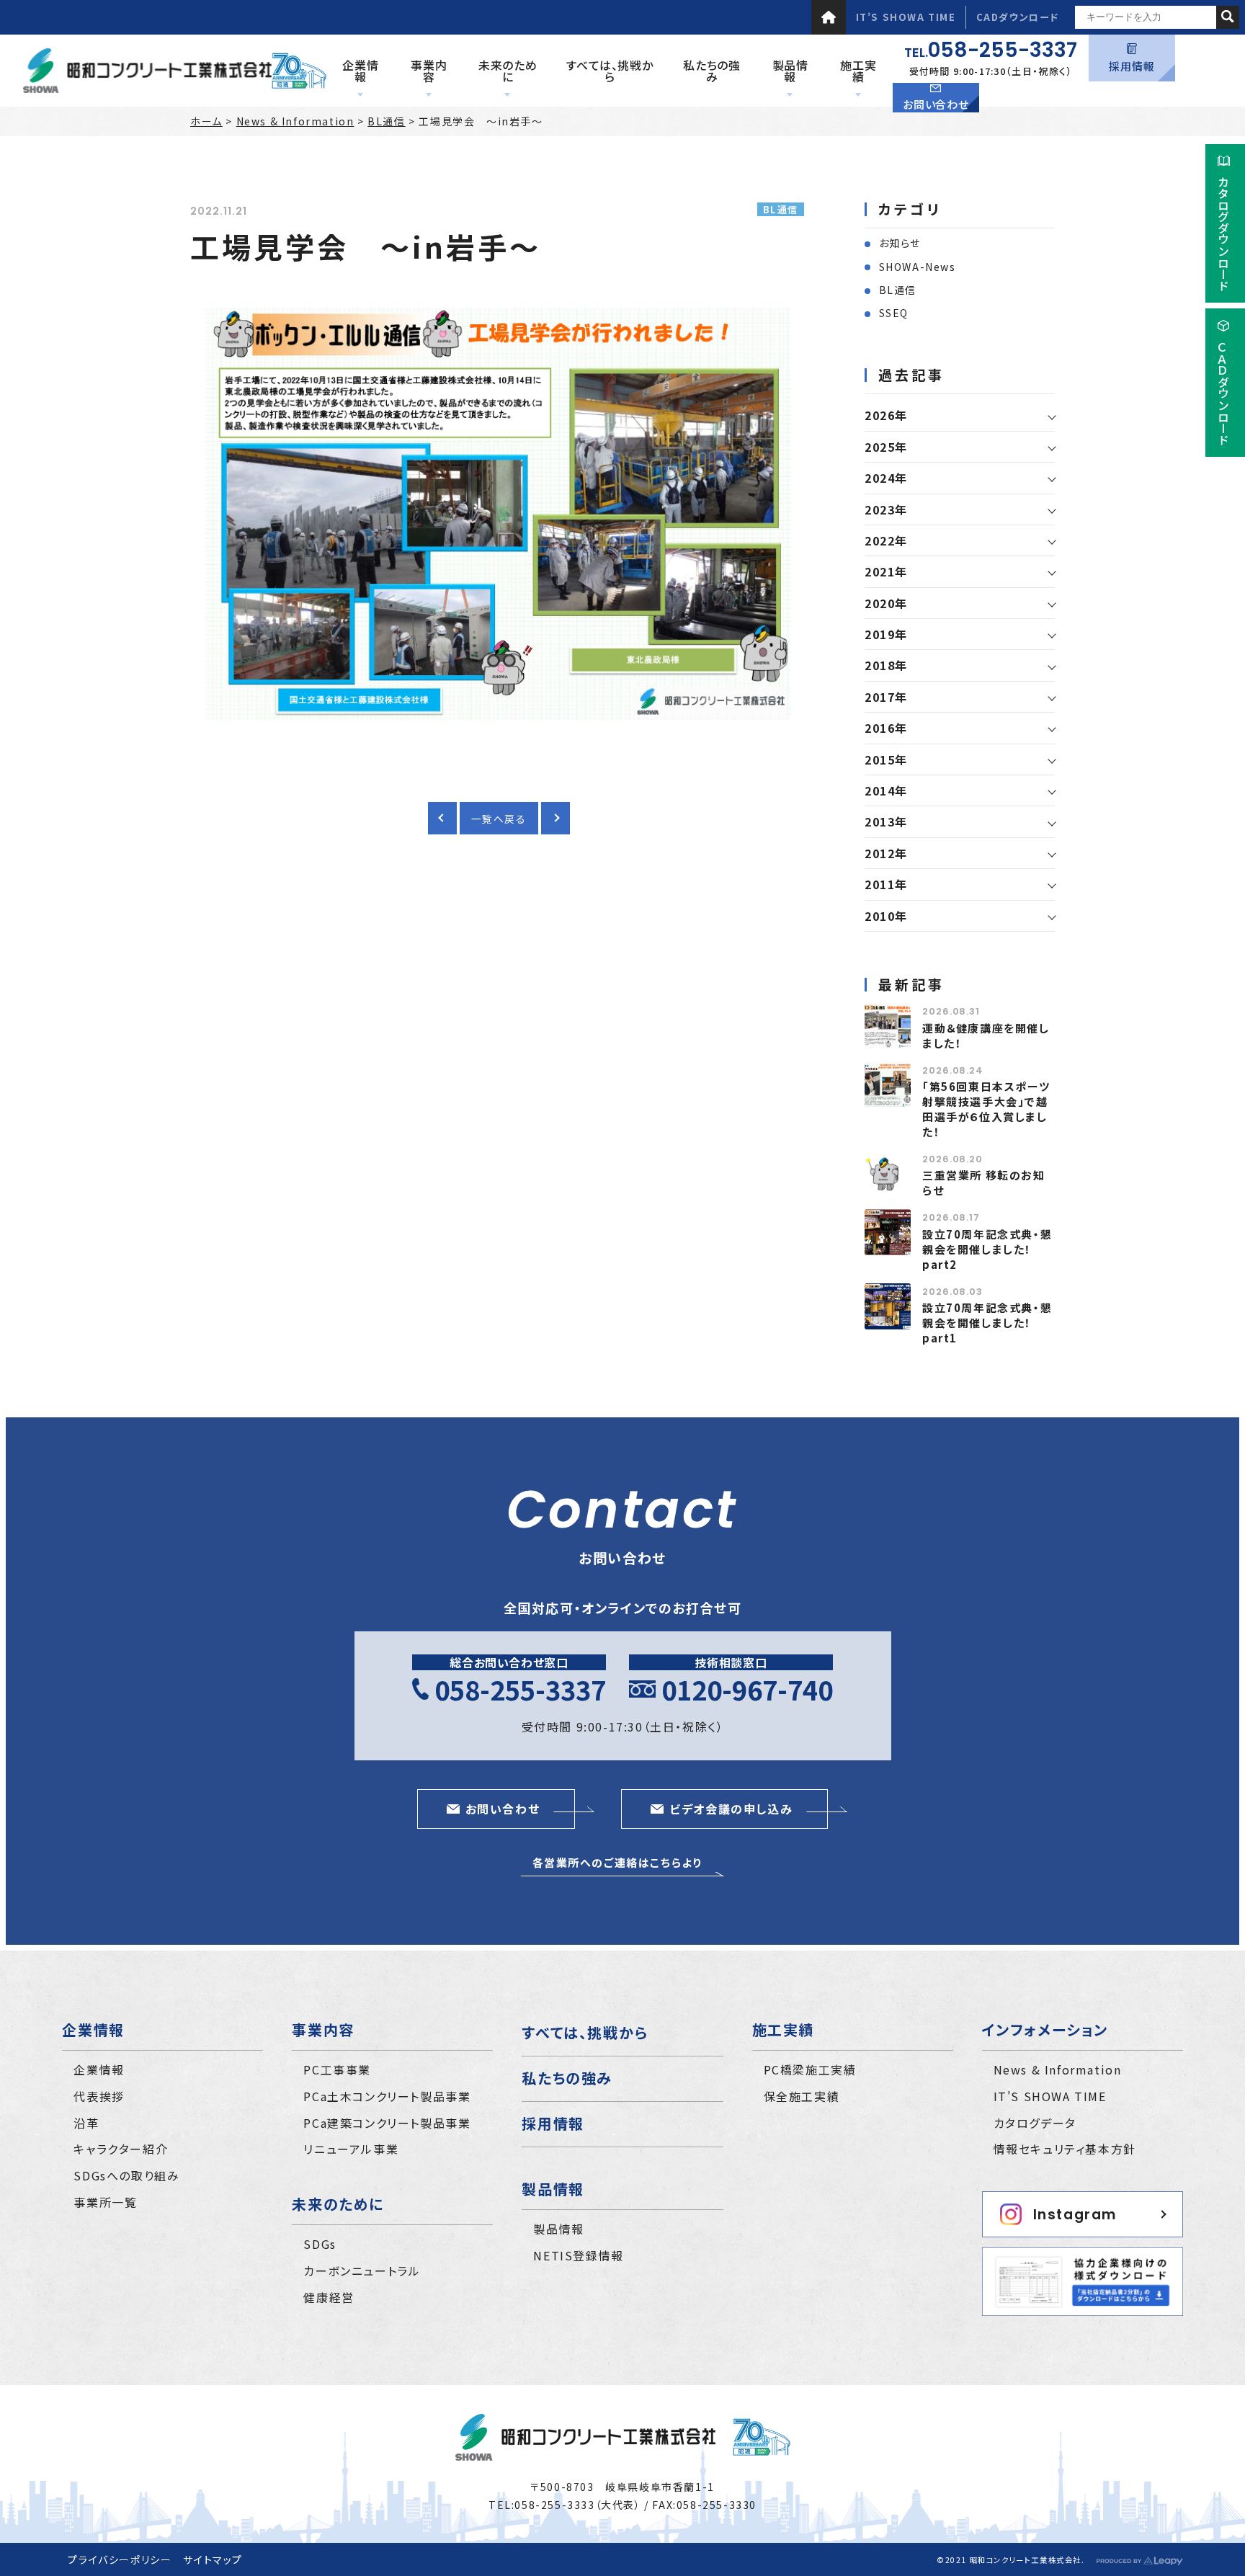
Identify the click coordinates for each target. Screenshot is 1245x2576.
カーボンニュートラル (362, 2270)
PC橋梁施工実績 (810, 2069)
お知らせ (900, 243)
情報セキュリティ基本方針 (1065, 2149)
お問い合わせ (936, 104)
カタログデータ (1035, 2123)
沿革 (86, 2123)
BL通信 (386, 121)
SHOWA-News (918, 267)
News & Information (295, 121)
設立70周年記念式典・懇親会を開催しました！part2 (987, 1249)
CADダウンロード (1018, 17)
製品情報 (558, 2229)
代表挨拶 (99, 2096)
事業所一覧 (105, 2202)
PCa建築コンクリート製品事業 (387, 2123)
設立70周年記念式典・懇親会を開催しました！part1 (987, 1323)
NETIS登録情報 (578, 2255)
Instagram (1075, 2215)
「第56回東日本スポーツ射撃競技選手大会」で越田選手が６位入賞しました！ (986, 1109)
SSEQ (894, 313)
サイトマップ (213, 2559)
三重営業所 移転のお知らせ (984, 1182)
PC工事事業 (337, 2069)
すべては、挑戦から (585, 2032)
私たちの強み (567, 2078)
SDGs (320, 2244)
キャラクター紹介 (121, 2149)
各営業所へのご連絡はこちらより (617, 1862)
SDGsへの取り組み (126, 2175)
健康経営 (329, 2297)
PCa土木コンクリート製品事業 (387, 2096)
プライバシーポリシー (120, 2559)
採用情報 (1132, 66)
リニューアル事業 (351, 2149)
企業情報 (99, 2069)
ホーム (206, 121)
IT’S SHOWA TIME (906, 17)
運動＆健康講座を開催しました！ (986, 1035)
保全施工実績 (802, 2096)
